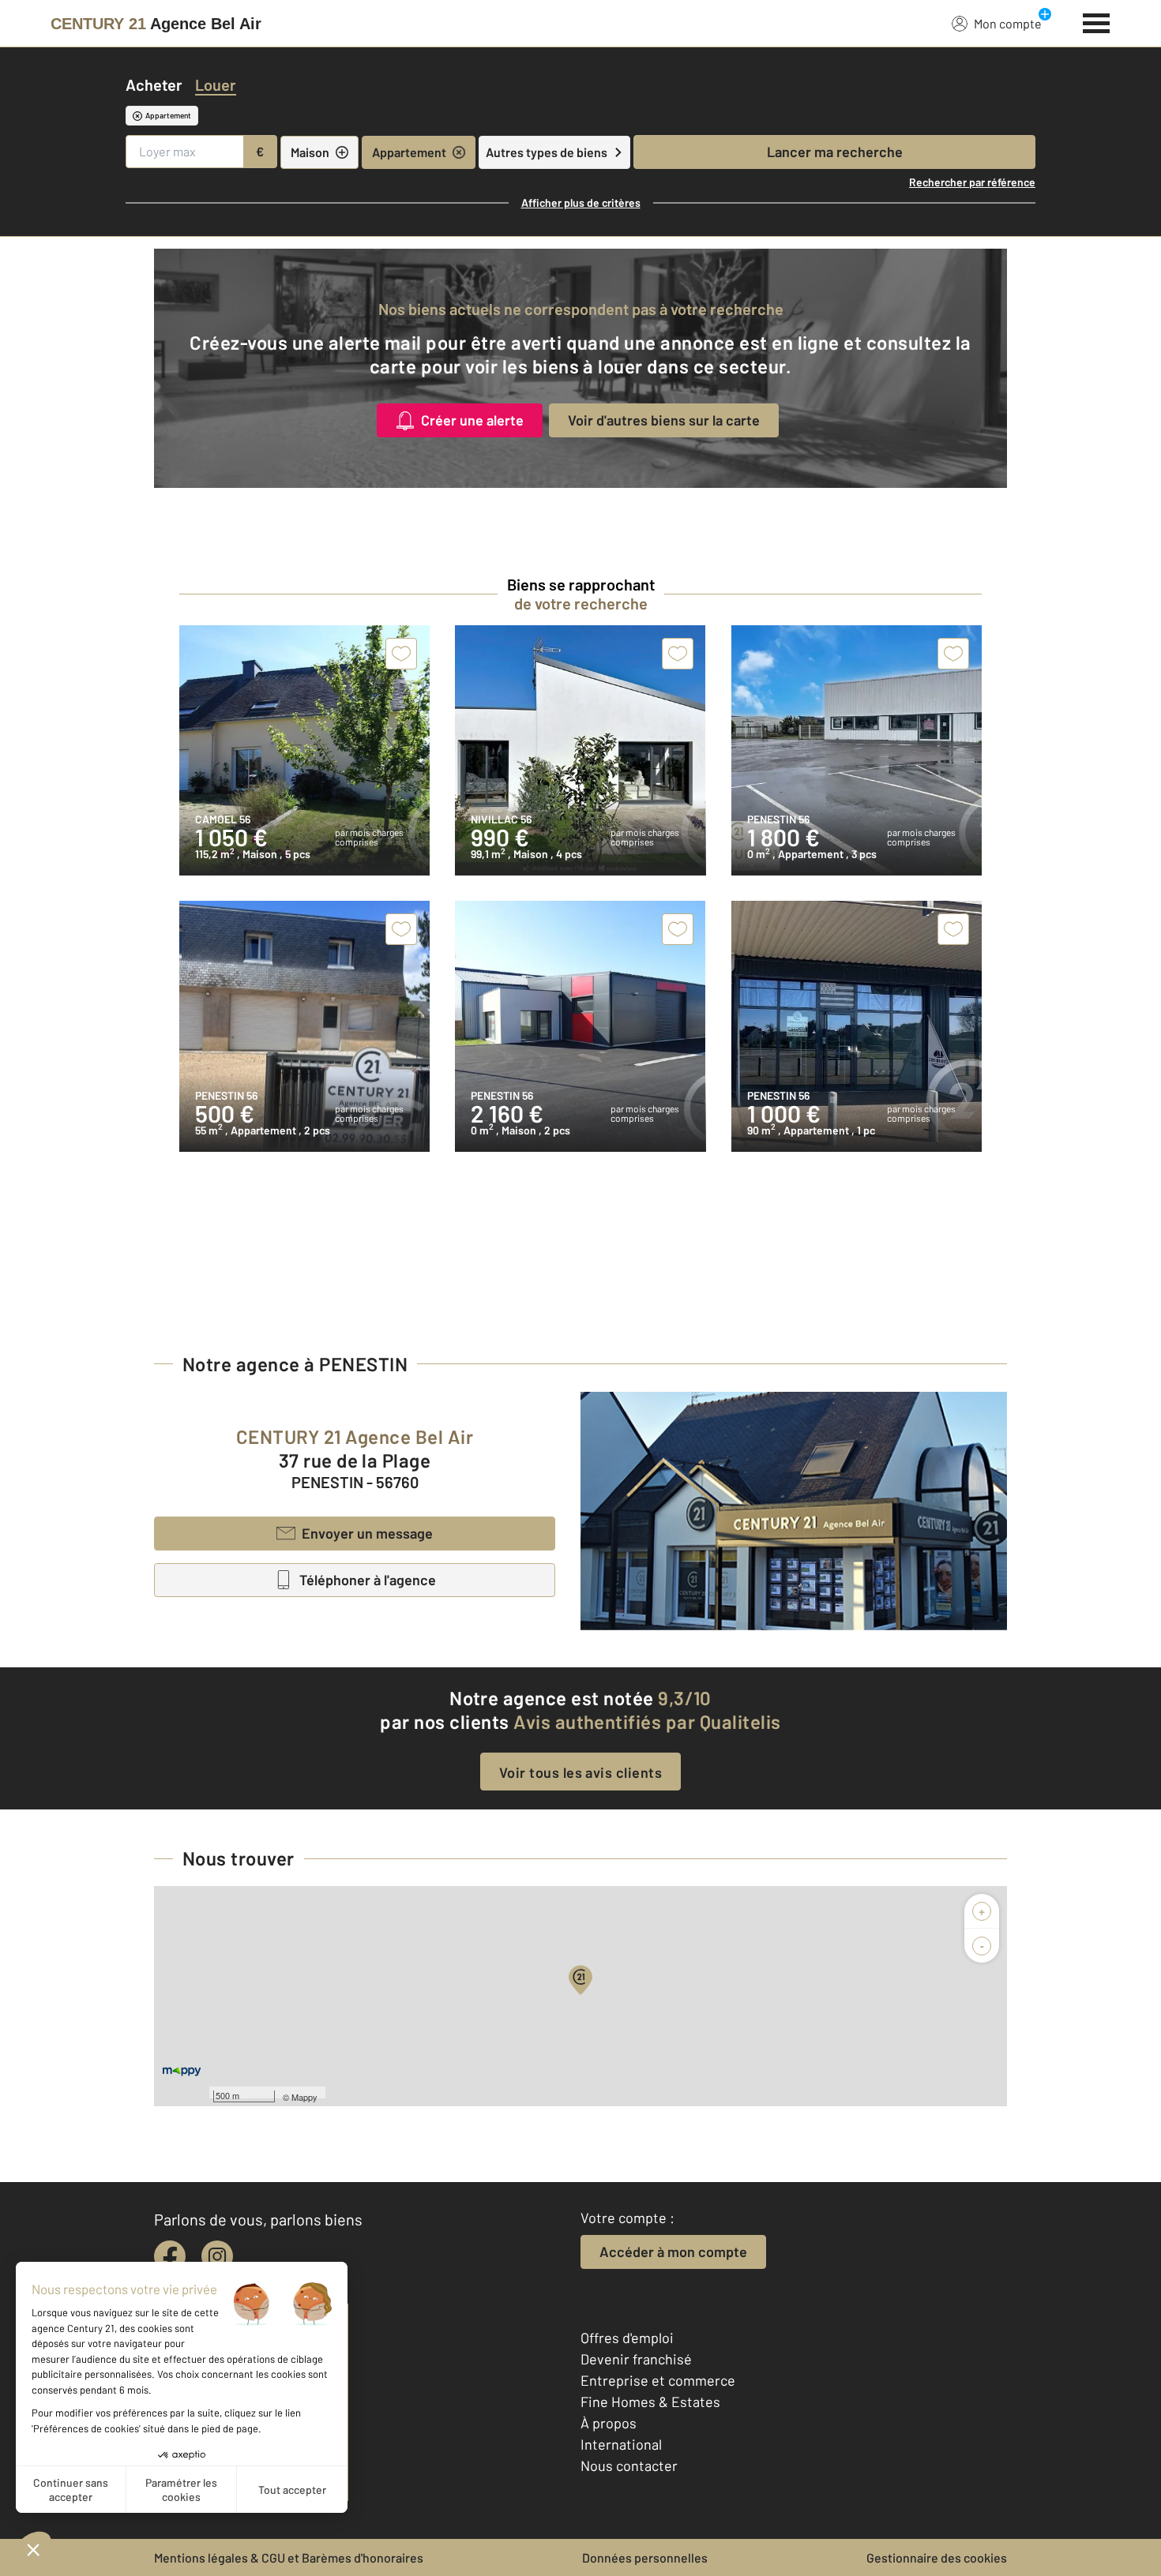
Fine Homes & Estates (650, 2402)
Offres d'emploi (627, 2338)
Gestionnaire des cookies (937, 2557)
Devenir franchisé (636, 2359)
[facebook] (170, 2256)
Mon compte (1008, 23)
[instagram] (217, 2256)
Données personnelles (645, 2557)
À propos (609, 2423)
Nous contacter (629, 2465)
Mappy (304, 2097)
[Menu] (1097, 21)
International (621, 2444)
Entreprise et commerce (658, 2380)
